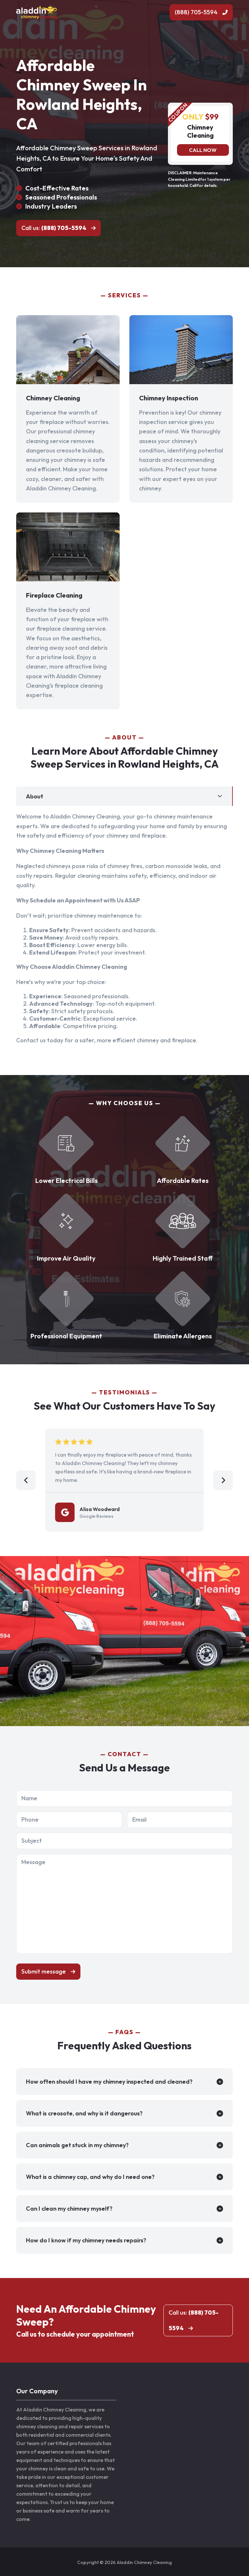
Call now (203, 150)
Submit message (44, 1971)
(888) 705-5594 (196, 12)
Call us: (54, 228)
